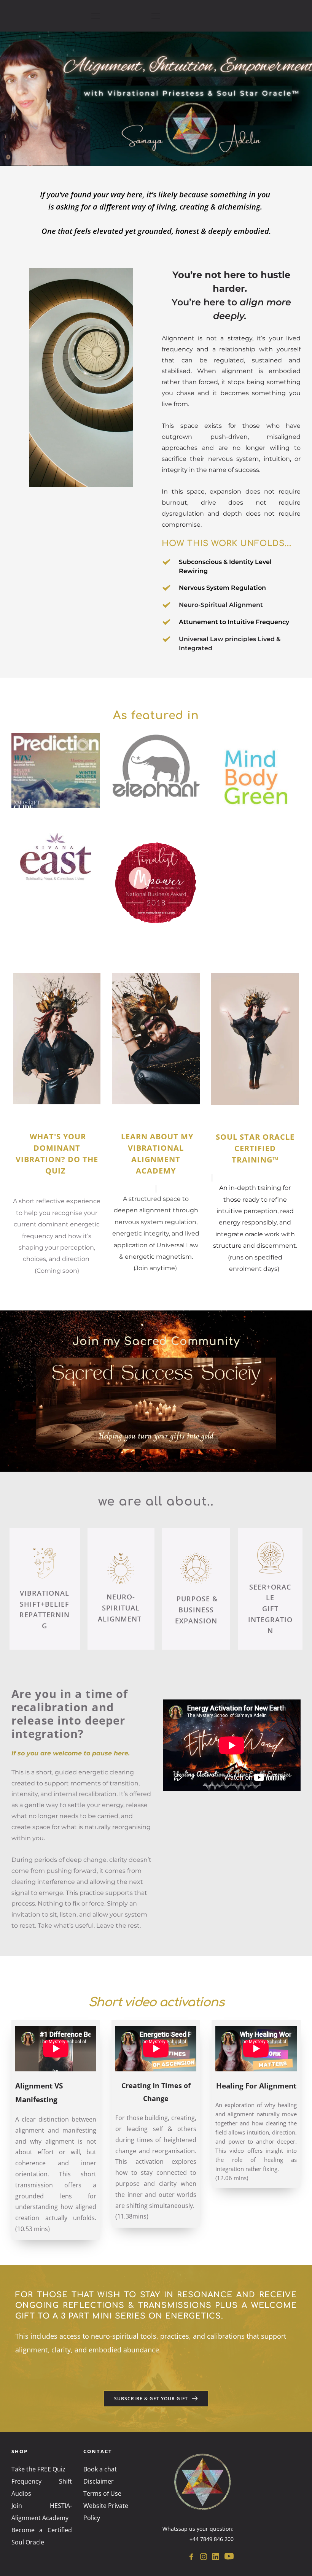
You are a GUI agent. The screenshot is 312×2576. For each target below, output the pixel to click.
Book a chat (100, 2469)
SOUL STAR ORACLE (256, 1137)
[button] (96, 16)
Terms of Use (102, 2493)
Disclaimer (99, 2481)
